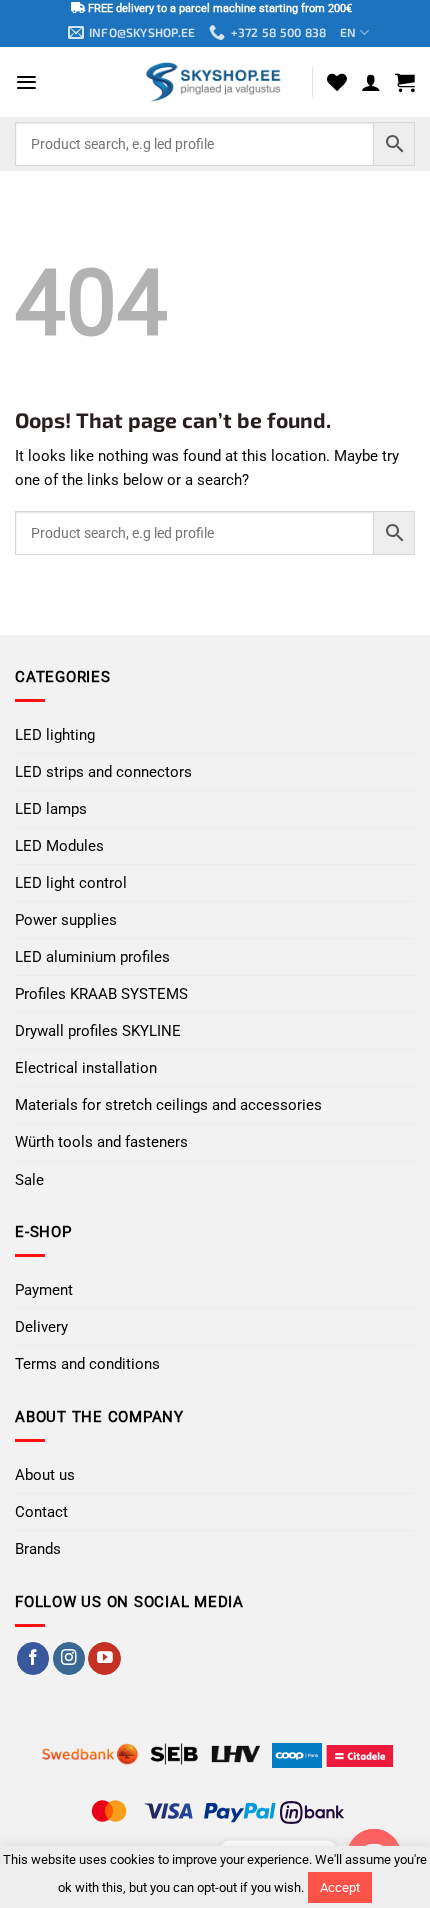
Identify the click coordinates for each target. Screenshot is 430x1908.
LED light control (71, 883)
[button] (26, 82)
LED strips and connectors (103, 772)
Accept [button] (340, 1887)
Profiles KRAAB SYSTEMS (101, 994)
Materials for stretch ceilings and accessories (168, 1105)
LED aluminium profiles (92, 957)
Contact (41, 1512)
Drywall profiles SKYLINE (98, 1031)
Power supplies (66, 920)
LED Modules (59, 846)
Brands (38, 1549)
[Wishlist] (337, 82)
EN (348, 32)
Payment (44, 1290)
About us (45, 1475)
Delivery (41, 1327)
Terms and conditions (87, 1364)
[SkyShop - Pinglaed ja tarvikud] (215, 82)
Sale (29, 1180)
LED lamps (51, 809)
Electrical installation (86, 1068)
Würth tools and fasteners (101, 1142)
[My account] (371, 82)
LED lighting (55, 735)
